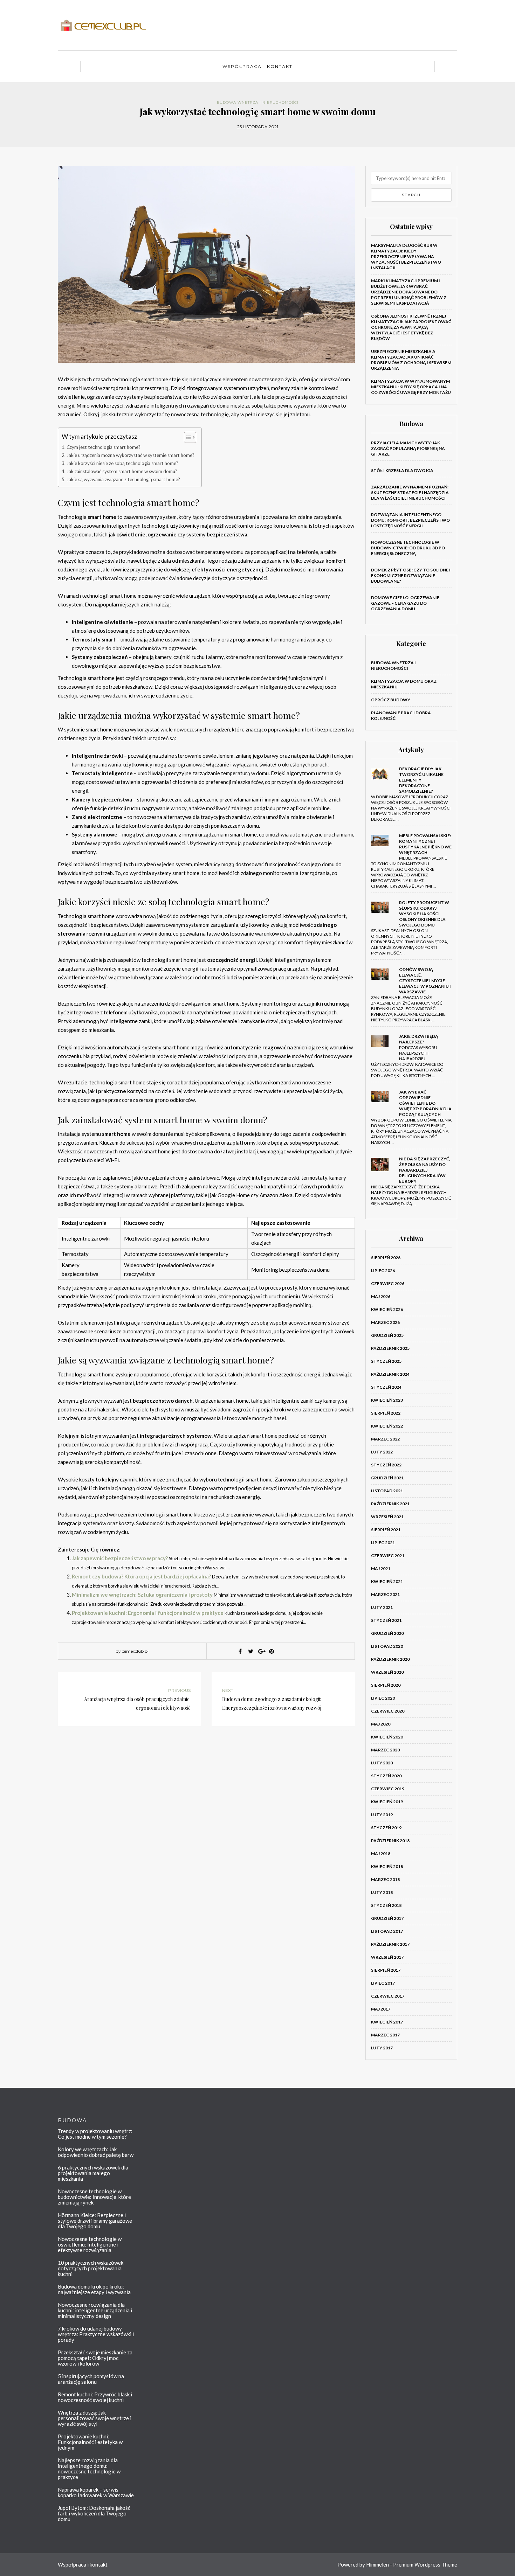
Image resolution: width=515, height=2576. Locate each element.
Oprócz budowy (391, 700)
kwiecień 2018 (387, 1866)
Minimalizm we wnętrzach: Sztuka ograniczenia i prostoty (142, 1595)
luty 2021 (382, 1607)
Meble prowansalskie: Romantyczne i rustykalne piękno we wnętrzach (425, 844)
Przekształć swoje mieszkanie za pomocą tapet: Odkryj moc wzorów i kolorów (95, 2358)
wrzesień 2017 (387, 1957)
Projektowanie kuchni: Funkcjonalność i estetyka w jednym (90, 2442)
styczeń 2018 (386, 1905)
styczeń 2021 (386, 1620)
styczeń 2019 (386, 1828)
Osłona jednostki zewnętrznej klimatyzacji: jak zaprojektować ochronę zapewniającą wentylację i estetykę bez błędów (411, 327)
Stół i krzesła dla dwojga (402, 470)
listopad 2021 (387, 1491)
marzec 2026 (385, 1322)
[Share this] (240, 1651)
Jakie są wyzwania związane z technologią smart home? (123, 479)
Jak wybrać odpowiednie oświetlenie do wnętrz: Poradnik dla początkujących (425, 1103)
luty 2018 (382, 1892)
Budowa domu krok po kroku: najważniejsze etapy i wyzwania (94, 2289)
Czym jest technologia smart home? (104, 447)
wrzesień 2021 (387, 1517)
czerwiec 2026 (388, 1283)
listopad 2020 (387, 1646)
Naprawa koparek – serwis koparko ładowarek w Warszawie (96, 2492)
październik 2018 (390, 1841)
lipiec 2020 (383, 1698)
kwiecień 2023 (387, 1400)
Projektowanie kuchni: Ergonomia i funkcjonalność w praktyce (148, 1613)
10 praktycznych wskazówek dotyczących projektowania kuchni (91, 2268)
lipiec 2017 (383, 1983)
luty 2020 (382, 1763)
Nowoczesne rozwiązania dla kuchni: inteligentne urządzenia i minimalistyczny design (95, 2310)
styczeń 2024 (386, 1387)
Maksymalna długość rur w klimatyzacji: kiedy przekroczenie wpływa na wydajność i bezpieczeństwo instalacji (406, 256)
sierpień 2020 (386, 1685)
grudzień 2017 (387, 1918)
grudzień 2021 (387, 1478)
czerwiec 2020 (388, 1711)
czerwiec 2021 (388, 1556)
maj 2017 (381, 2009)
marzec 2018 (385, 1879)
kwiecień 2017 (387, 2022)
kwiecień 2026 (387, 1309)
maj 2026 (381, 1296)
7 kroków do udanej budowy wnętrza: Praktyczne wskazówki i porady (96, 2334)
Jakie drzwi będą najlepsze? (419, 1039)
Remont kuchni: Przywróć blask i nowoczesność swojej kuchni (95, 2397)
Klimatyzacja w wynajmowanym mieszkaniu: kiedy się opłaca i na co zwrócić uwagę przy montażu (411, 387)
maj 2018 (381, 1853)
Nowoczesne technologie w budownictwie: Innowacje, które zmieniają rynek (94, 2197)
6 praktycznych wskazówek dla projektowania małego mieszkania (93, 2173)
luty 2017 (382, 2048)
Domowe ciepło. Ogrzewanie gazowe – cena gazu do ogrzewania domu (405, 603)
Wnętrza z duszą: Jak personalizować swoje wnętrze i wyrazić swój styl (95, 2418)
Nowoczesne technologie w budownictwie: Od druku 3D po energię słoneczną (408, 548)
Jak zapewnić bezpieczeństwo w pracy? (120, 1558)
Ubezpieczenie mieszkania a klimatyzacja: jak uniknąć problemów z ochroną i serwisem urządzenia (411, 360)
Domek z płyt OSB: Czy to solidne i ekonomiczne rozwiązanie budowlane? (411, 575)
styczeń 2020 (386, 1776)
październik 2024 (390, 1374)
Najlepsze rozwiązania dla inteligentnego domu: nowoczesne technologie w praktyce (89, 2469)
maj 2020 (381, 1724)
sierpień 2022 (386, 1413)
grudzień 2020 (387, 1633)
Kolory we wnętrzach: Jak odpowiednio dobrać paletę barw (96, 2152)
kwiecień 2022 (387, 1426)
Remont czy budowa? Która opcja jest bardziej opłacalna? (141, 1576)
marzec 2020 (385, 1750)
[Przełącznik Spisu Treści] (187, 437)
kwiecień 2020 (387, 1737)
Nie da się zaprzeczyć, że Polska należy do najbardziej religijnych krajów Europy (425, 1170)
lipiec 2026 (383, 1270)
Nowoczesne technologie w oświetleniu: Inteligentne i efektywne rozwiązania (90, 2244)
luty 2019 (382, 1815)
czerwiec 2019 (388, 1789)
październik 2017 (390, 1944)
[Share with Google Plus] (261, 1651)
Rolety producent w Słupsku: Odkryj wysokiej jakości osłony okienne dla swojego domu (424, 914)
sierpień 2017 (386, 1970)
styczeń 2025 (386, 1361)
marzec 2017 (385, 2035)
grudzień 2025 (387, 1335)
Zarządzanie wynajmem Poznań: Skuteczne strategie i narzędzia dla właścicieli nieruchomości (410, 492)
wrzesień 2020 (387, 1672)
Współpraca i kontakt (257, 66)
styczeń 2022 (386, 1465)
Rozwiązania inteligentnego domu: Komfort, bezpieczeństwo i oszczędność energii (410, 520)
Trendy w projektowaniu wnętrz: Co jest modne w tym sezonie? (95, 2134)
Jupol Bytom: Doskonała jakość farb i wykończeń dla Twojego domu (94, 2513)
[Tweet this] (250, 1651)
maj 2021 (381, 1568)
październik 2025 (390, 1348)
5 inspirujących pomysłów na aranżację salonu (91, 2379)
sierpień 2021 (386, 1530)
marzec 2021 (385, 1594)
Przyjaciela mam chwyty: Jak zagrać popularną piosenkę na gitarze (408, 448)
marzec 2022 (385, 1439)
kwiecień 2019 (387, 1802)
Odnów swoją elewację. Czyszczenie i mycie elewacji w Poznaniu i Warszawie (425, 981)
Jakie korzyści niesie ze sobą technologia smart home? (122, 463)
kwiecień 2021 (387, 1581)
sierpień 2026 (386, 1258)
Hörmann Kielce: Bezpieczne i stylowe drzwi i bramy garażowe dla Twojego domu (95, 2221)
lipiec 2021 (383, 1543)
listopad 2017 (387, 1931)
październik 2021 (390, 1504)
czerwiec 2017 (388, 1996)
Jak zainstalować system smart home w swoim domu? (122, 471)
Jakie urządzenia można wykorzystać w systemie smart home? (131, 455)
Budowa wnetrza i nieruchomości (258, 102)
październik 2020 (390, 1659)
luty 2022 (382, 1452)
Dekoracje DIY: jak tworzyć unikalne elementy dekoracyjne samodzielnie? (421, 780)
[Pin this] (272, 1651)
